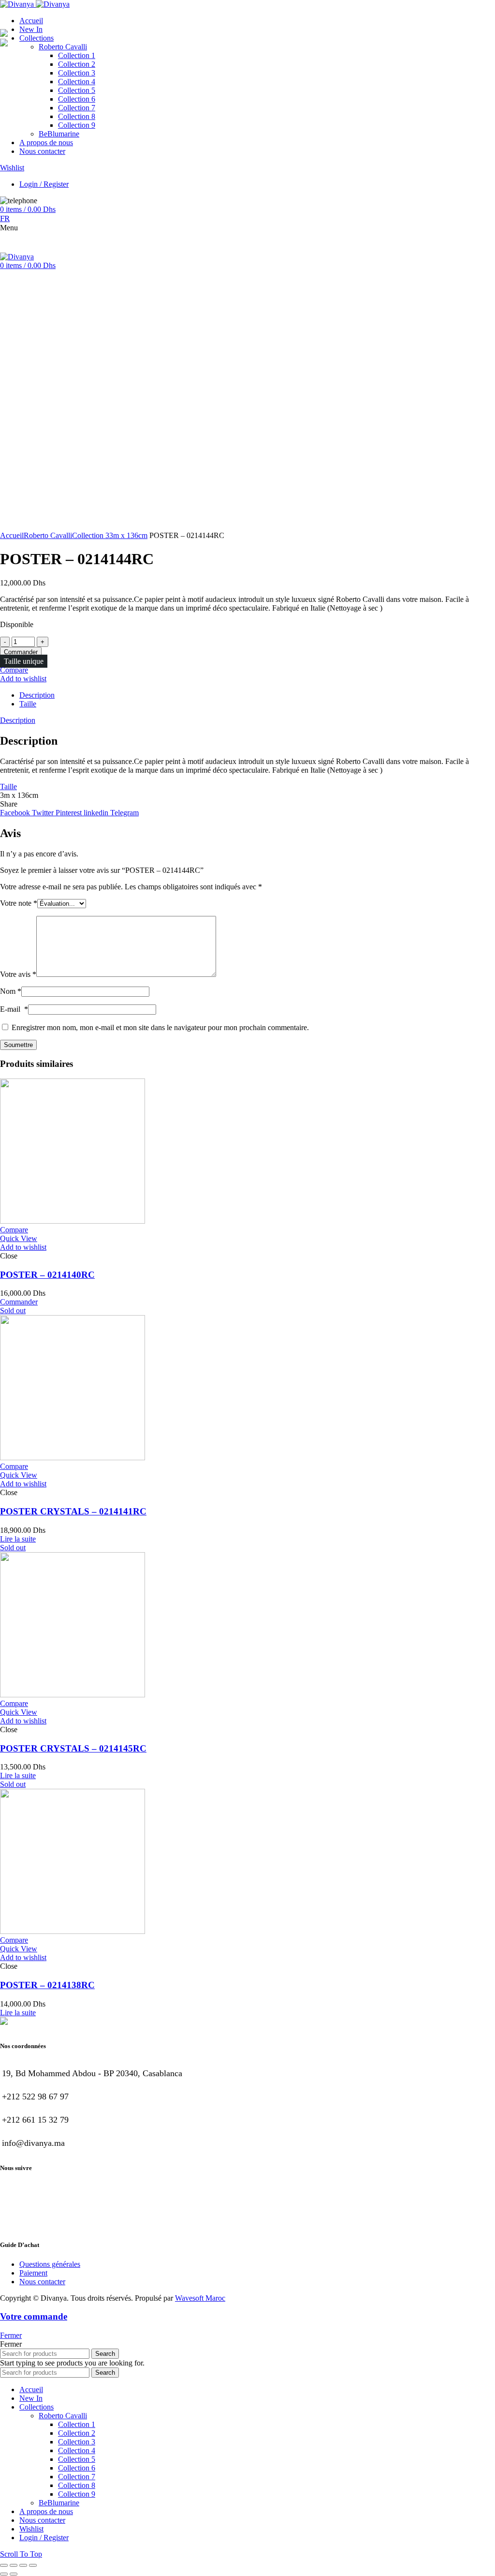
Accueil (12, 535)
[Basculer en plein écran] (23, 2565)
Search (105, 2354)
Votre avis (18, 974)
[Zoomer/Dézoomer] (33, 2565)
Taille (28, 704)
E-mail (14, 1009)
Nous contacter (42, 2282)
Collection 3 (91, 535)
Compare (14, 670)
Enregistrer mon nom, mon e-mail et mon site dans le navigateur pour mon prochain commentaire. (160, 1027)
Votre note (19, 903)
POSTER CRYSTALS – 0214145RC (73, 1748)
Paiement (33, 2273)
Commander (21, 652)
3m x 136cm (128, 535)
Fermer (11, 2335)
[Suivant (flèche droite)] (14, 2574)
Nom (11, 991)
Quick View (19, 1238)
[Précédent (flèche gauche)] (4, 2574)
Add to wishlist (23, 679)
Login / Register (44, 2538)
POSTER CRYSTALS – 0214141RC (73, 1511)
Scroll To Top (21, 2554)
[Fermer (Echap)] (4, 2565)
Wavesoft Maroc (200, 2298)
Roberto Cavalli (48, 535)
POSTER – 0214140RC (47, 1275)
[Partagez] (14, 2565)
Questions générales (50, 2264)
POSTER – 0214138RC (47, 1985)
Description (37, 695)
